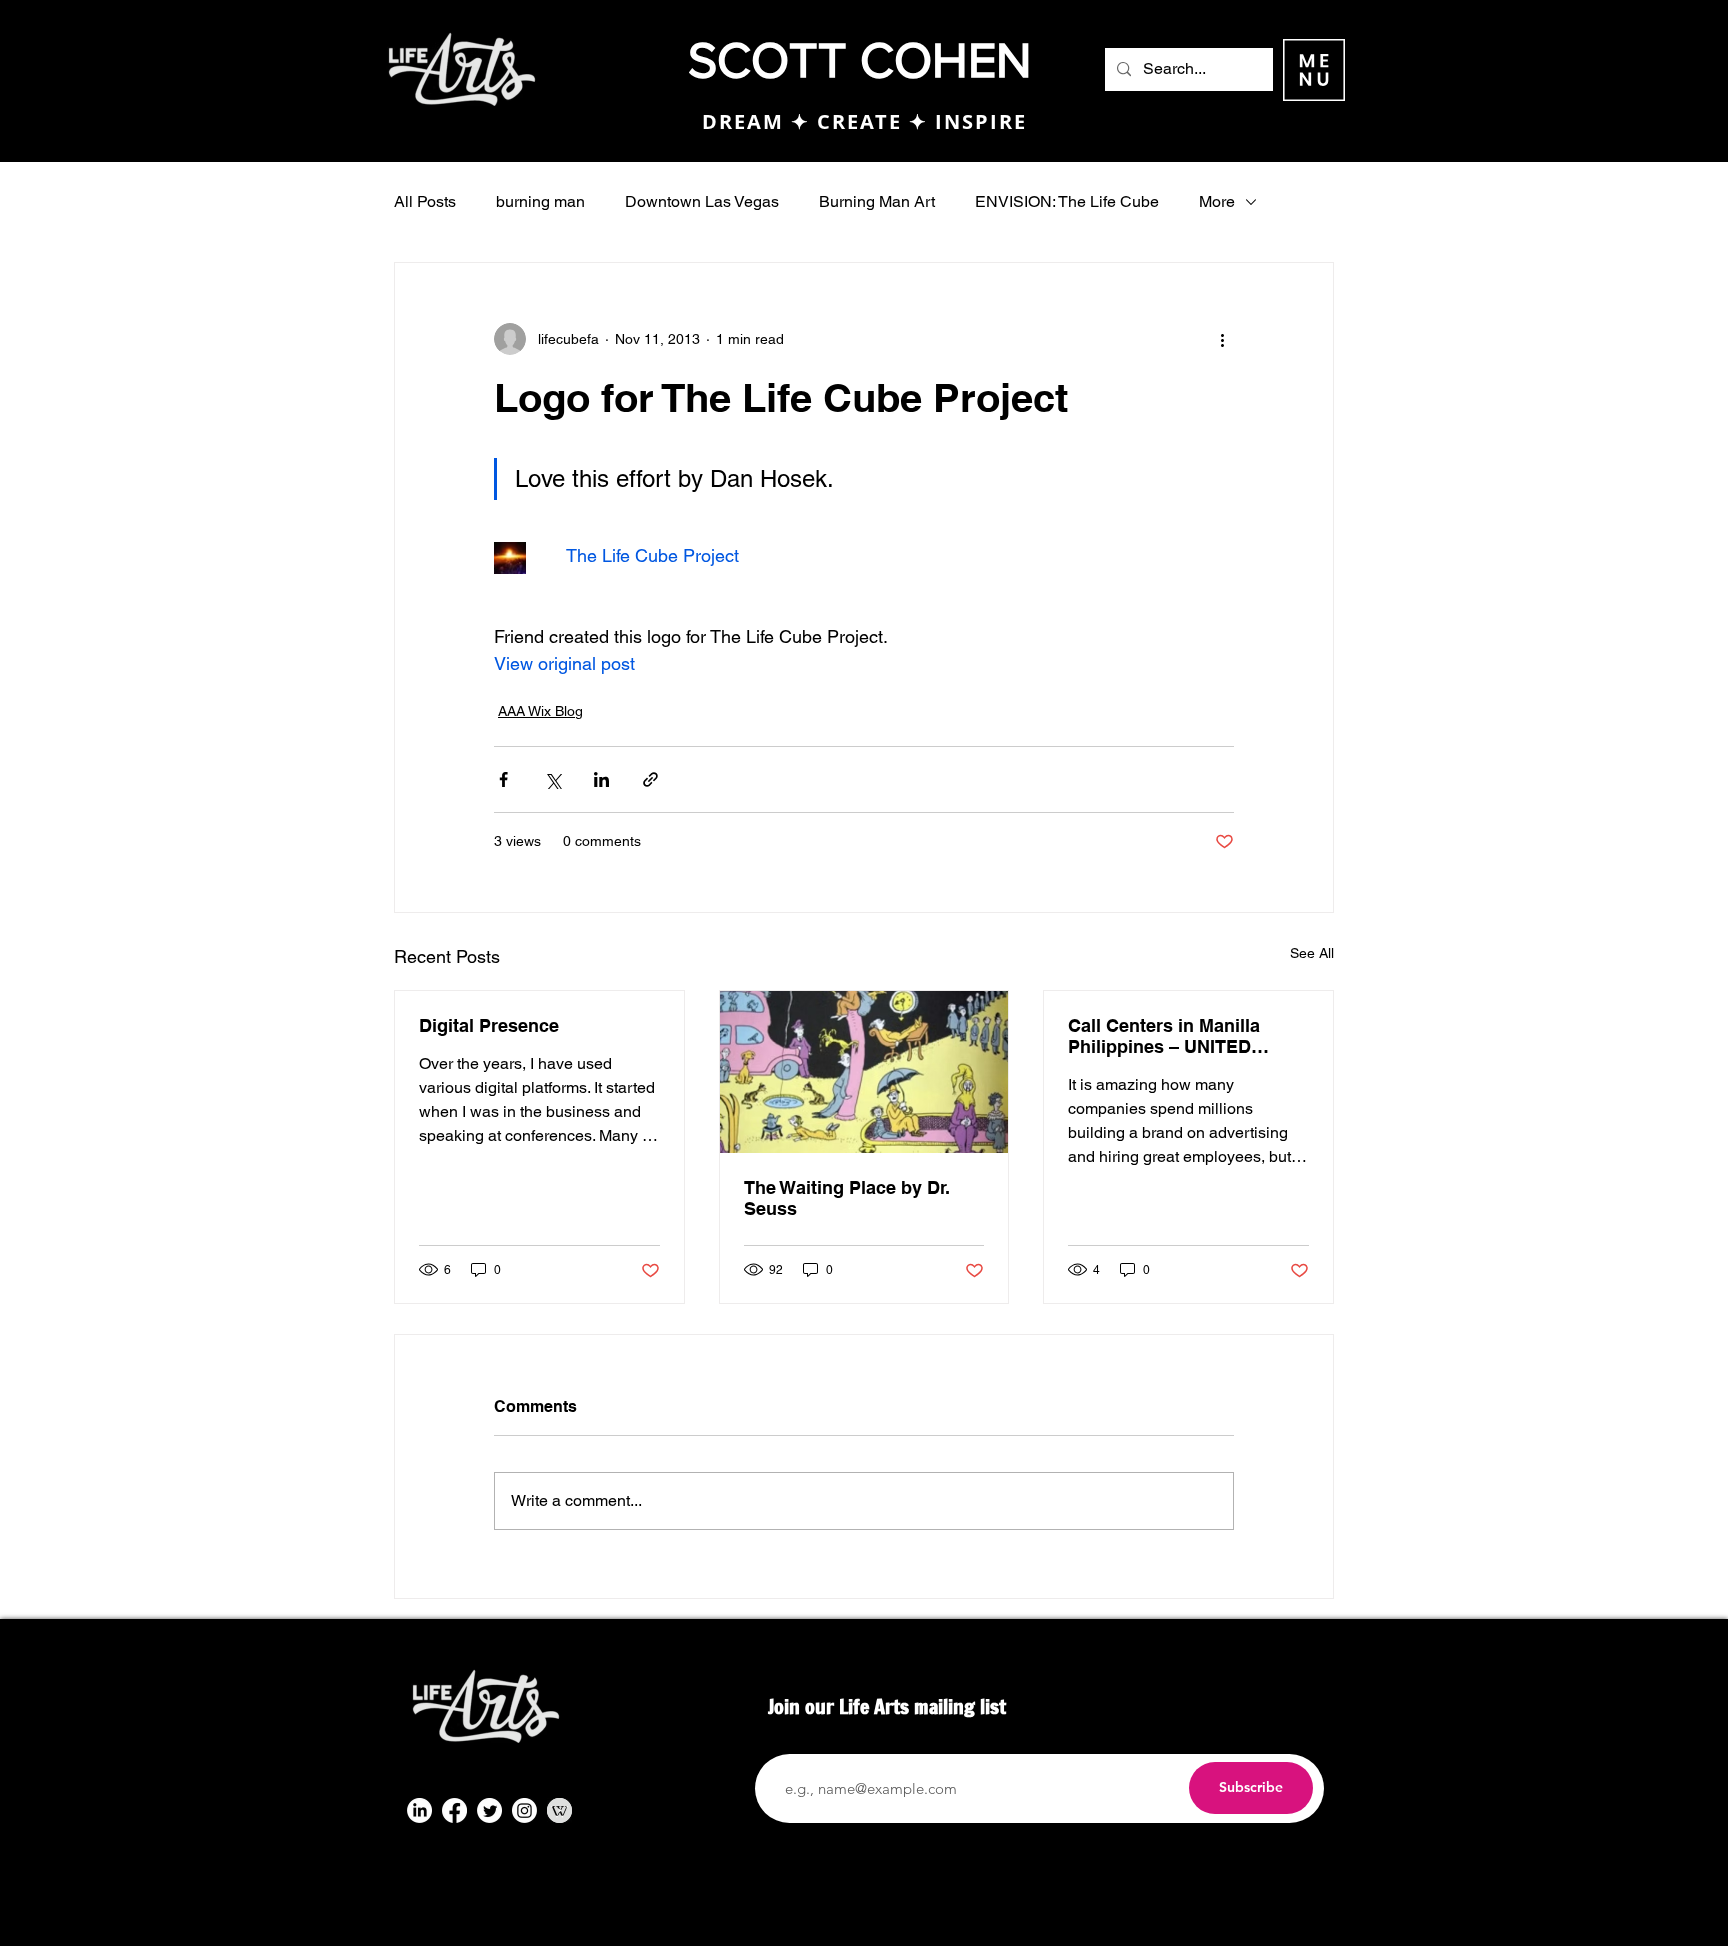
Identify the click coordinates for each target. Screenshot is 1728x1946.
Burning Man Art (877, 201)
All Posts (425, 201)
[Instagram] (524, 1810)
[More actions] (1222, 339)
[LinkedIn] (419, 1810)
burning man (540, 201)
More (1217, 201)
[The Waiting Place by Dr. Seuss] (864, 1072)
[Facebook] (454, 1810)
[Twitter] (489, 1810)
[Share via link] (650, 779)
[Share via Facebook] (503, 779)
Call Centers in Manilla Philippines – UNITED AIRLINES (1164, 1036)
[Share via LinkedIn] (601, 779)
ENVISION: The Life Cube (1067, 201)
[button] (1314, 70)
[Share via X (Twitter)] (552, 779)
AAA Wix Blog (540, 711)
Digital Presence (489, 1025)
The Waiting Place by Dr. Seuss (847, 1198)
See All (1312, 953)
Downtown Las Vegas (702, 201)
